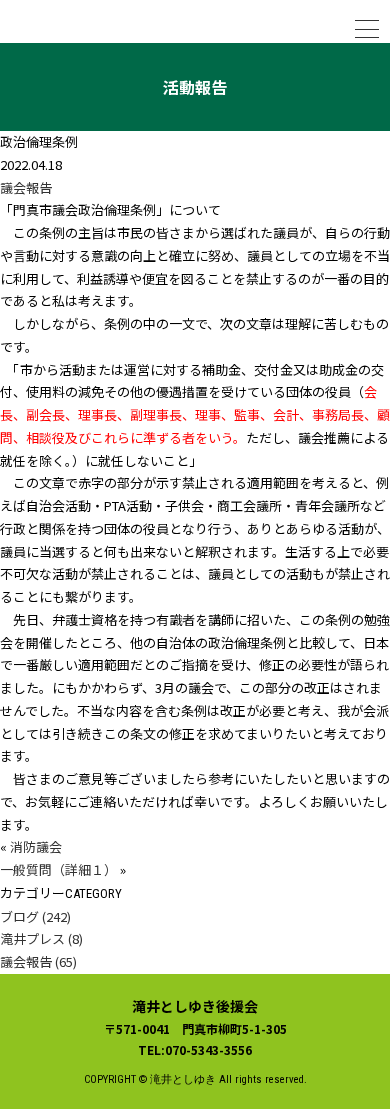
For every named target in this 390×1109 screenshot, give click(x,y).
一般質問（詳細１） (58, 869)
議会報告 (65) (38, 961)
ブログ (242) (35, 916)
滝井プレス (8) (41, 938)
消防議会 (36, 846)
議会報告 (26, 187)
